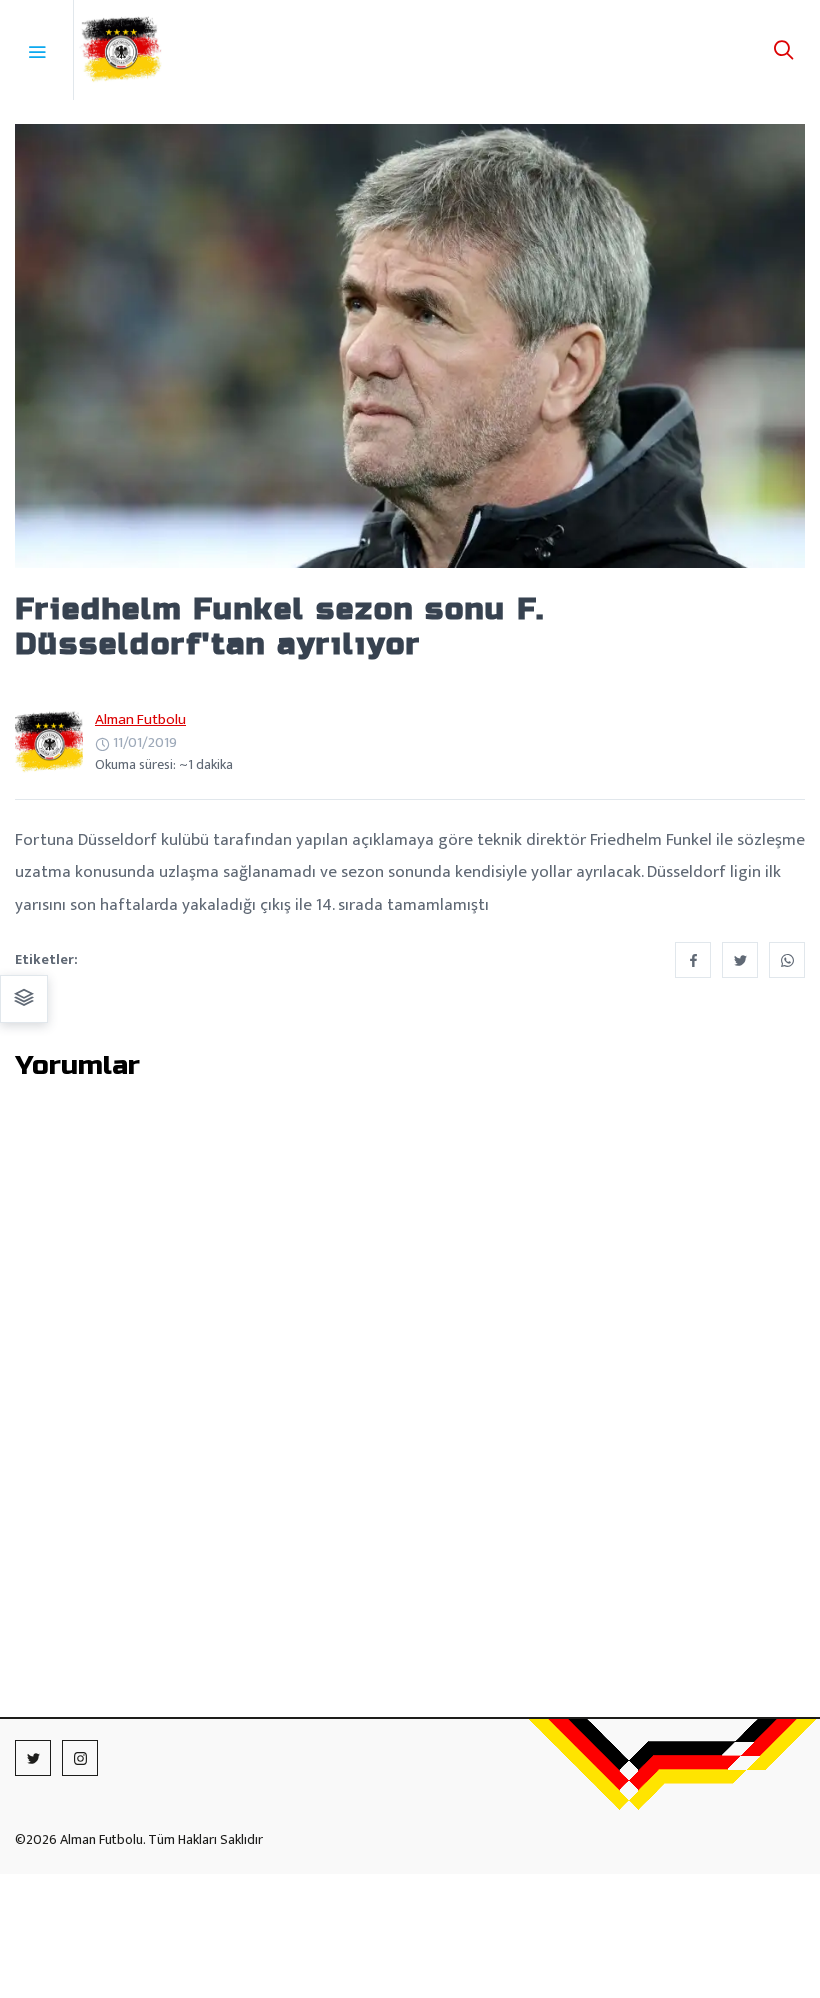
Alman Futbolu (140, 719)
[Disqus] (410, 1363)
